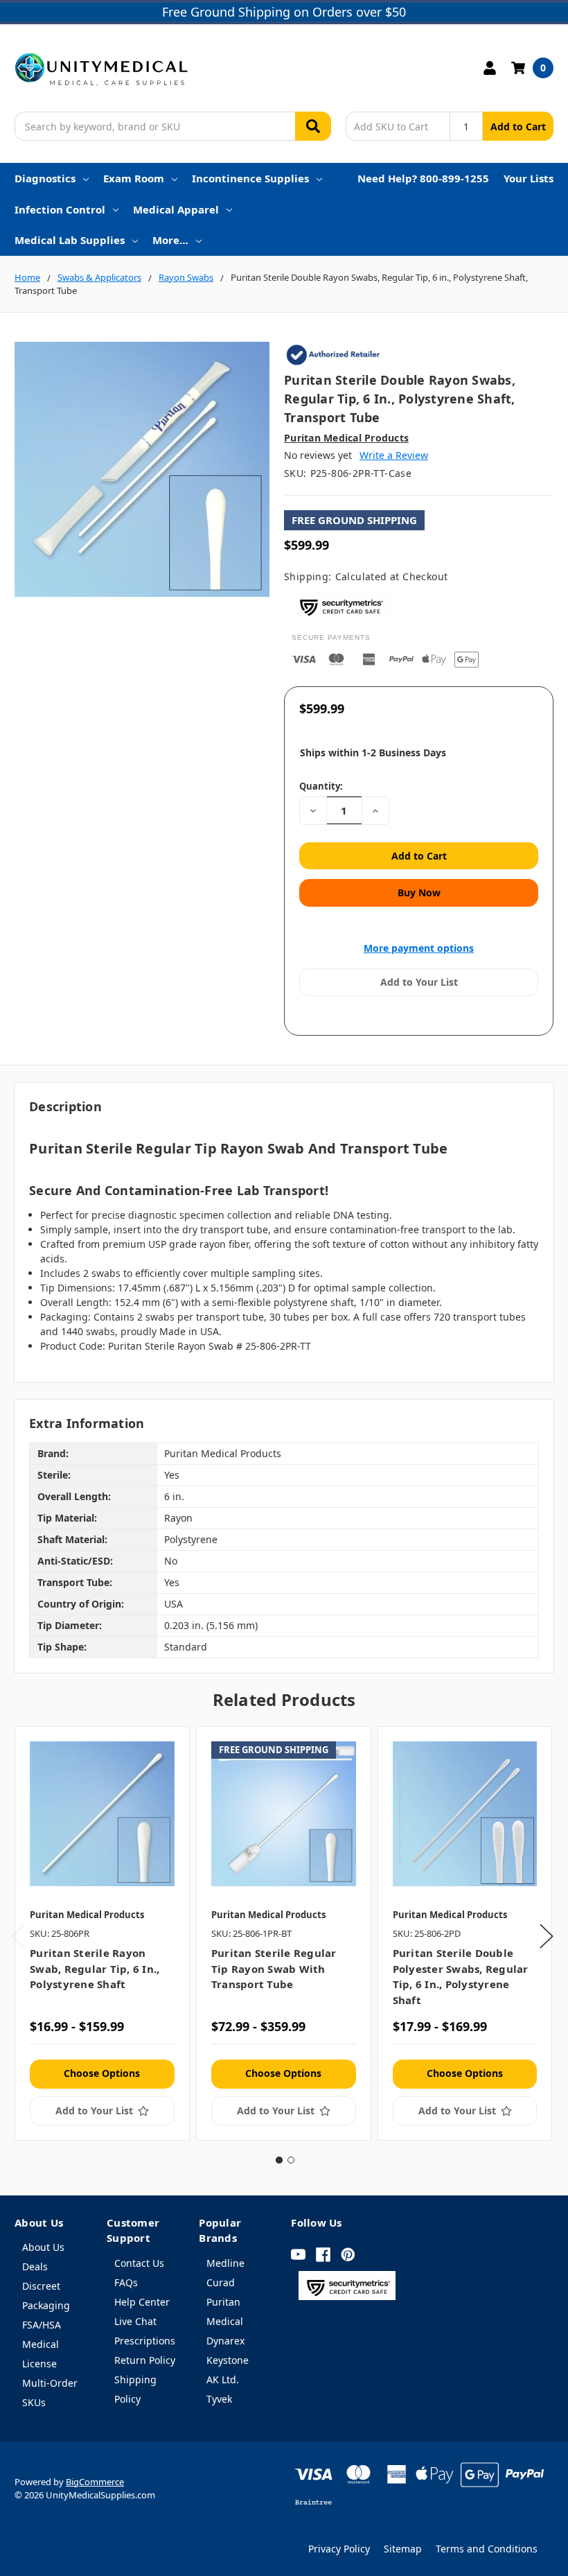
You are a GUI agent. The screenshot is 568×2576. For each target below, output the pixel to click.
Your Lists (529, 178)
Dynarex (225, 2341)
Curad (221, 2282)
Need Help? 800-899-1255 (423, 178)
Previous (18, 1936)
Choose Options (102, 2073)
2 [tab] (291, 2160)
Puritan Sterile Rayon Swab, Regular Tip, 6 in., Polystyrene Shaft (95, 1968)
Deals (35, 2266)
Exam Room (134, 178)
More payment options (419, 948)
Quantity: (321, 786)
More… (170, 240)
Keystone (228, 2360)
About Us (43, 2247)
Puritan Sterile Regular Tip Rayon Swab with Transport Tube (274, 1968)
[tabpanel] (102, 1934)
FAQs (126, 2282)
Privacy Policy (339, 2549)
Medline (225, 2263)
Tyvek (219, 2399)
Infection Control (60, 209)
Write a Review (394, 455)
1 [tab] (279, 2160)
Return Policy (145, 2360)
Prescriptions (145, 2341)
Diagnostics (45, 178)
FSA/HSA (42, 2325)
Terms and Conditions (487, 2549)
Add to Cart (518, 127)
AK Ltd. (223, 2379)
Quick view (102, 1813)
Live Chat (135, 2321)
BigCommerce (95, 2482)
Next (547, 1936)
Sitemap (403, 2549)
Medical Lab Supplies (70, 240)
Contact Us (139, 2263)
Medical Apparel (176, 209)
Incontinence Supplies (250, 178)
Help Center (142, 2302)
